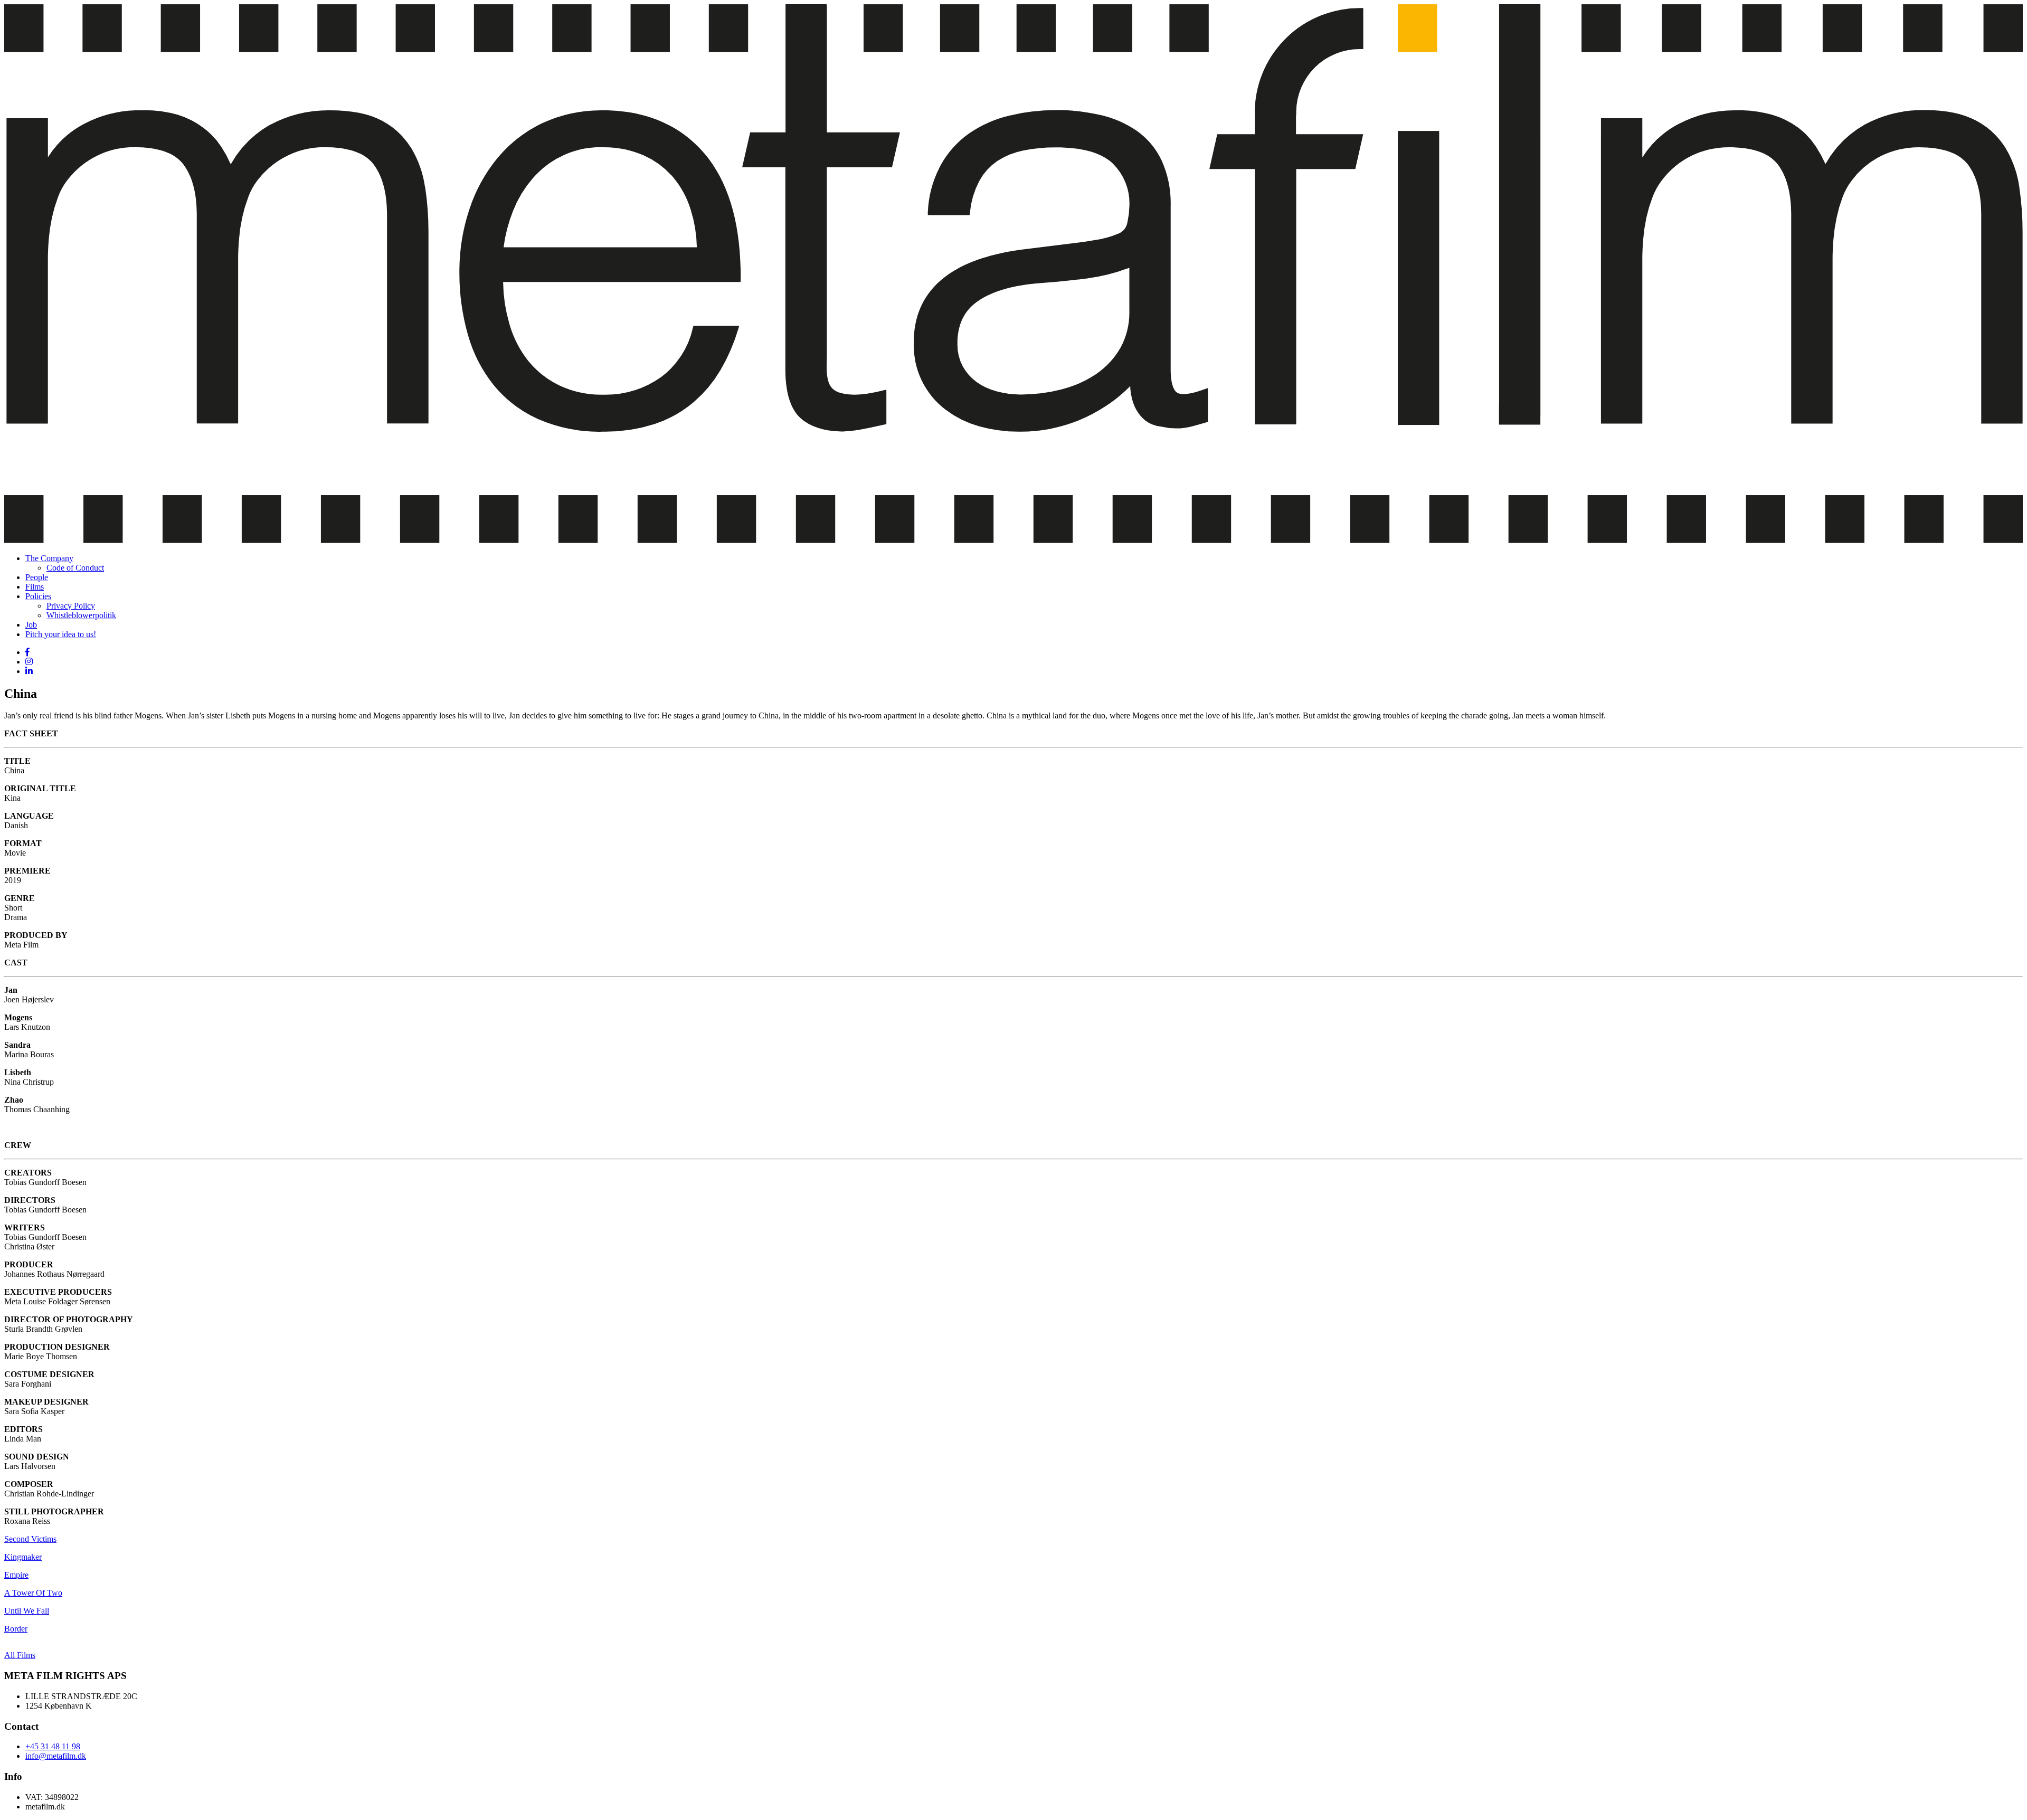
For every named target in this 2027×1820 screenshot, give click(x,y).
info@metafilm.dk (56, 1756)
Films (35, 587)
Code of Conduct (75, 568)
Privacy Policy (71, 606)
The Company (49, 558)
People (37, 577)
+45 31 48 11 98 (53, 1746)
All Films (20, 1655)
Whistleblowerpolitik (81, 615)
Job (31, 625)
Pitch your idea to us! (61, 634)
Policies (38, 596)
